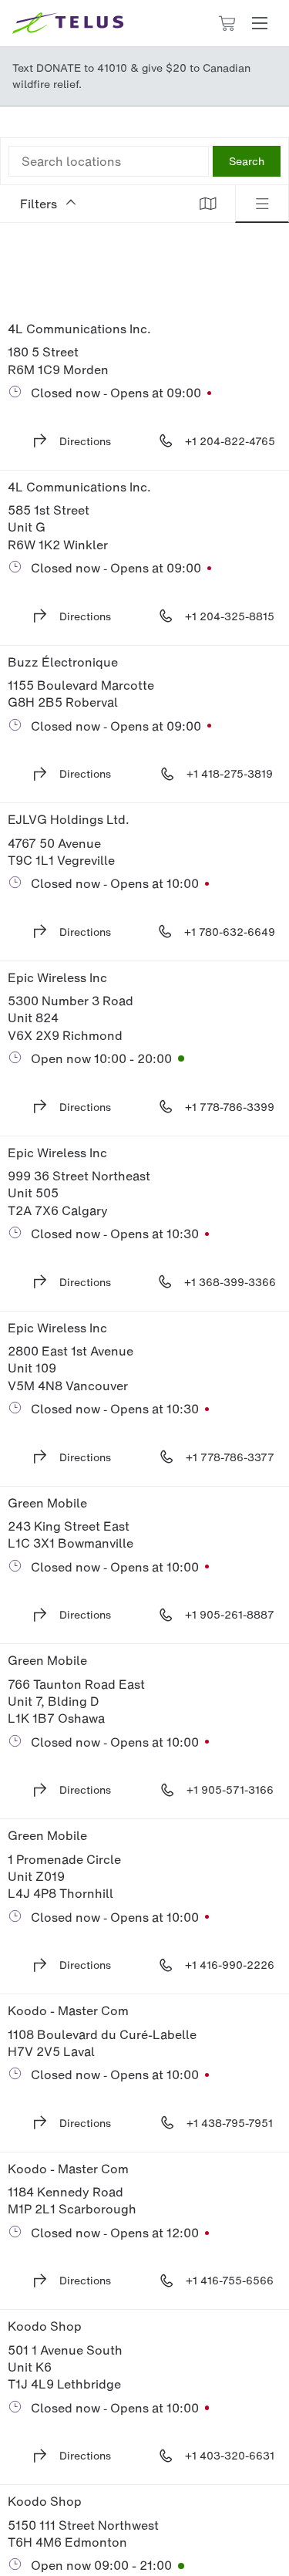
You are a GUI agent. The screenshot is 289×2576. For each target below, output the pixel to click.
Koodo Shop (45, 2326)
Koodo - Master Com (68, 2010)
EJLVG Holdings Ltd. (69, 819)
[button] (260, 23)
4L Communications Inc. (79, 329)
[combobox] (109, 161)
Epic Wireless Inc (57, 977)
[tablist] (235, 204)
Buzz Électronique (63, 662)
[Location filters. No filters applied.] (91, 204)
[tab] (208, 204)
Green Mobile (47, 1503)
